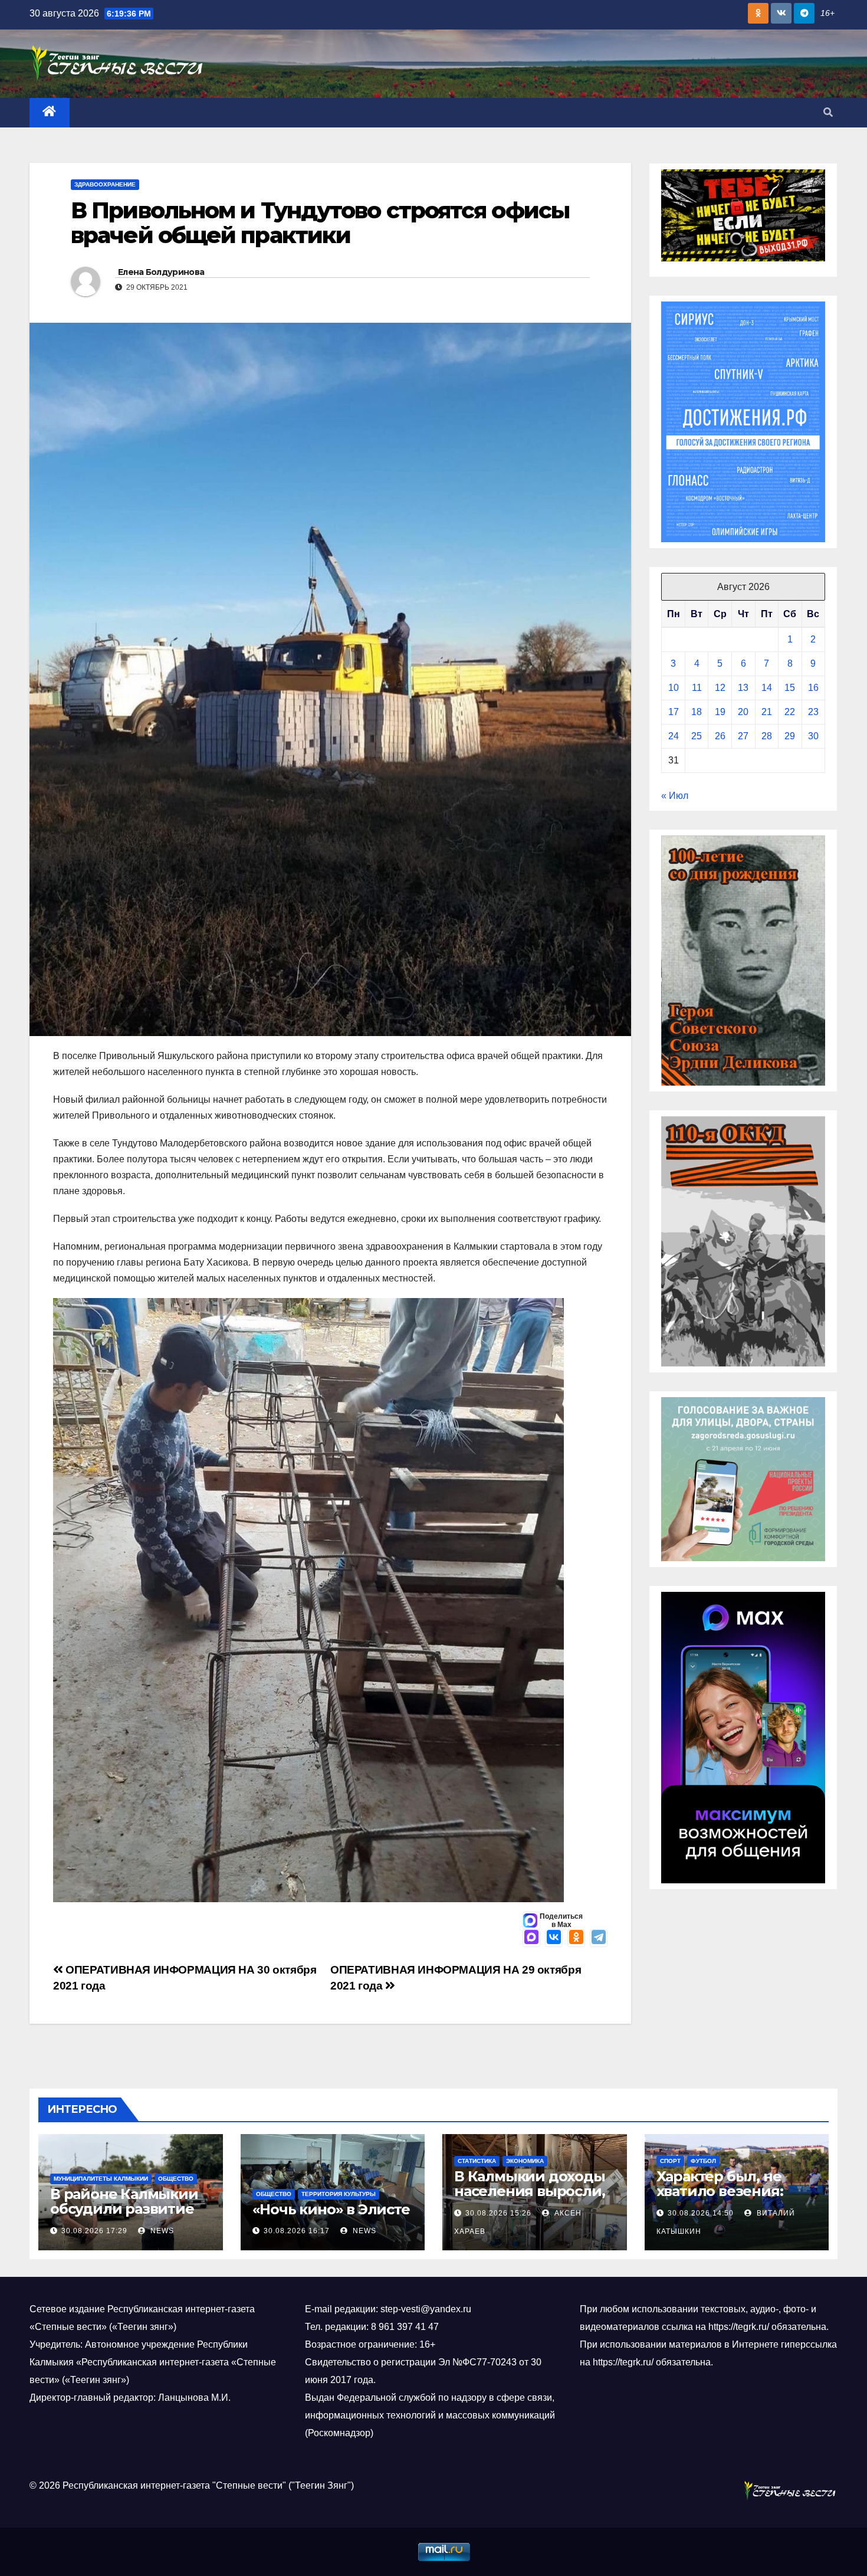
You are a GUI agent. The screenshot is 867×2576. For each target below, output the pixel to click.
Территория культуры (339, 2194)
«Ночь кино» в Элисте (331, 2209)
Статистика (477, 2161)
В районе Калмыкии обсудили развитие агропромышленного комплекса (129, 2216)
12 (720, 688)
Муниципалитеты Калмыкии (101, 2179)
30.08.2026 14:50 (701, 2213)
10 (674, 688)
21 (767, 712)
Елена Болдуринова (161, 272)
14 (767, 688)
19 (720, 712)
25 (697, 736)
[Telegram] (599, 1938)
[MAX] (531, 1938)
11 (697, 688)
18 (697, 712)
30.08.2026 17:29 (94, 2231)
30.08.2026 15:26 (498, 2213)
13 (743, 688)
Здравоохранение (105, 184)
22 (790, 712)
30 (813, 736)
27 (743, 736)
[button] (828, 112)
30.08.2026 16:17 (297, 2231)
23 (813, 712)
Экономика (525, 2161)
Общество (176, 2179)
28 (767, 736)
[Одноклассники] (576, 1938)
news (161, 2231)
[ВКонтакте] (554, 1938)
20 (743, 712)
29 (790, 736)
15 (790, 688)
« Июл (675, 796)
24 (674, 736)
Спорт (670, 2161)
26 (720, 736)
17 (674, 712)
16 (813, 688)
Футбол (703, 2161)
